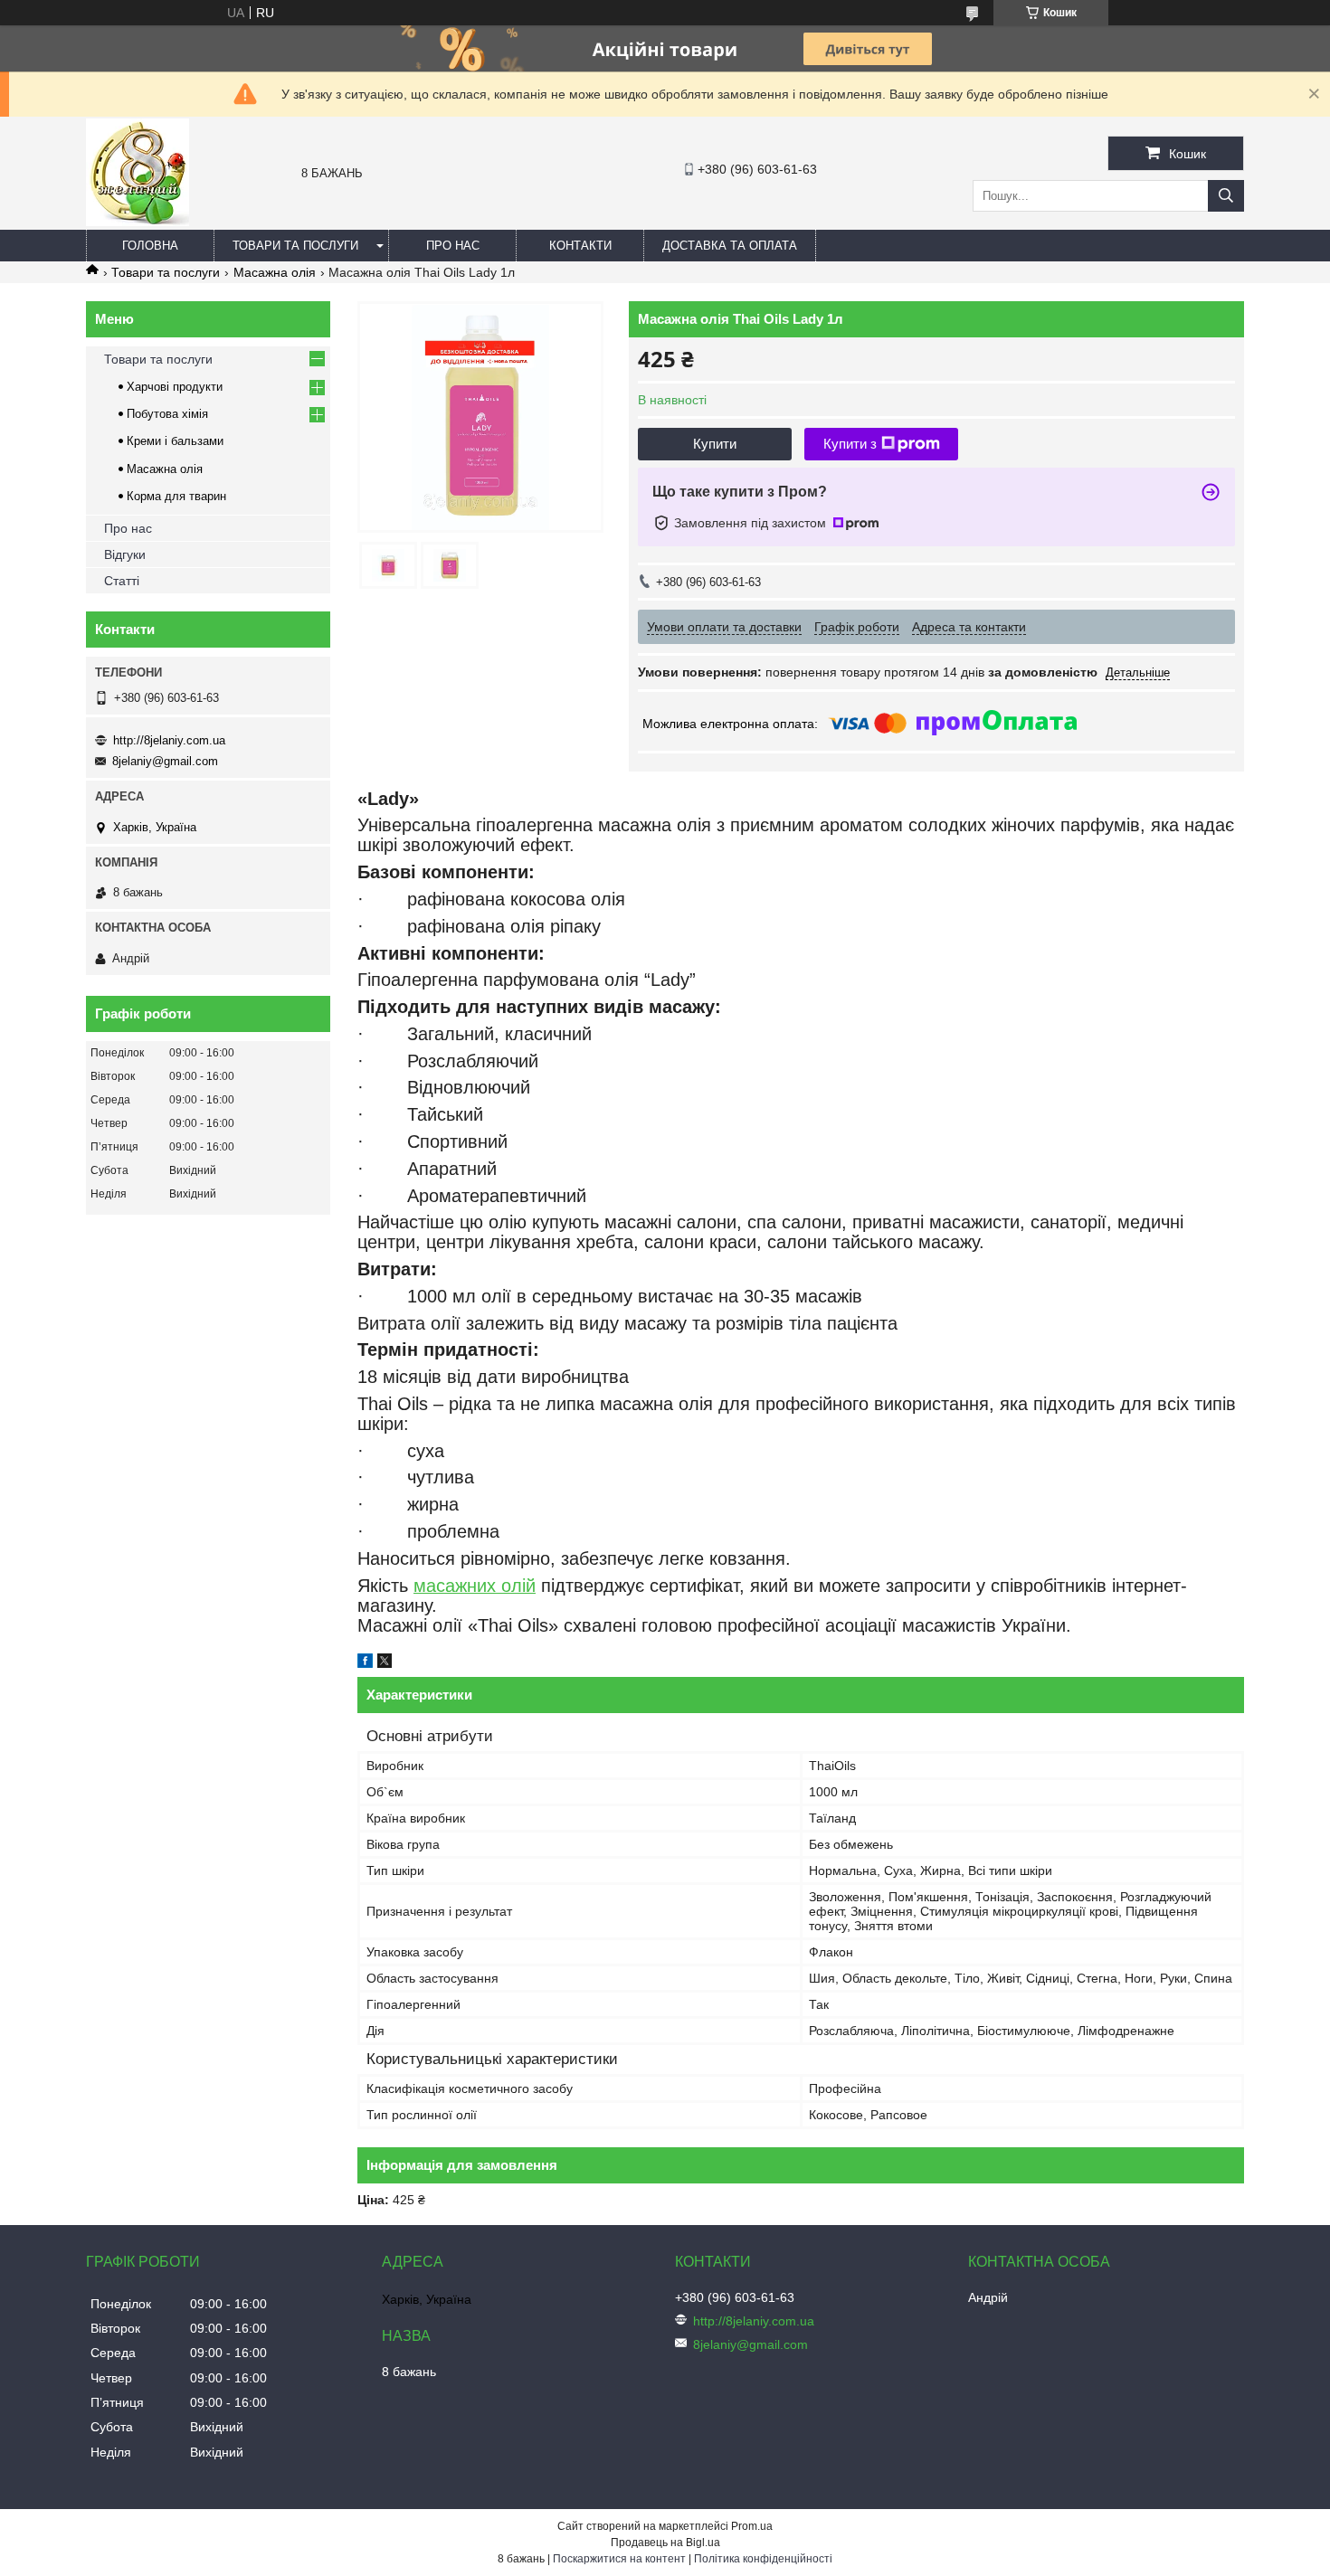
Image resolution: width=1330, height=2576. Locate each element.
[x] (385, 1663)
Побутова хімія (167, 414)
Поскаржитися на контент (619, 2559)
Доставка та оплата (730, 246)
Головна (150, 246)
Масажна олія (275, 272)
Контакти (580, 246)
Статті (122, 581)
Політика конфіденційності (763, 2559)
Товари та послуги (295, 246)
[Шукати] (1226, 196)
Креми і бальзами (175, 441)
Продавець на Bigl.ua (665, 2543)
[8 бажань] (138, 222)
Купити (715, 444)
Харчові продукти (175, 387)
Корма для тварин (176, 496)
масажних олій (475, 1586)
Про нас (453, 246)
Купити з (850, 444)
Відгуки (125, 554)
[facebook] (365, 1663)
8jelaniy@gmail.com (165, 761)
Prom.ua (752, 2526)
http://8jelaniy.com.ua (169, 740)
